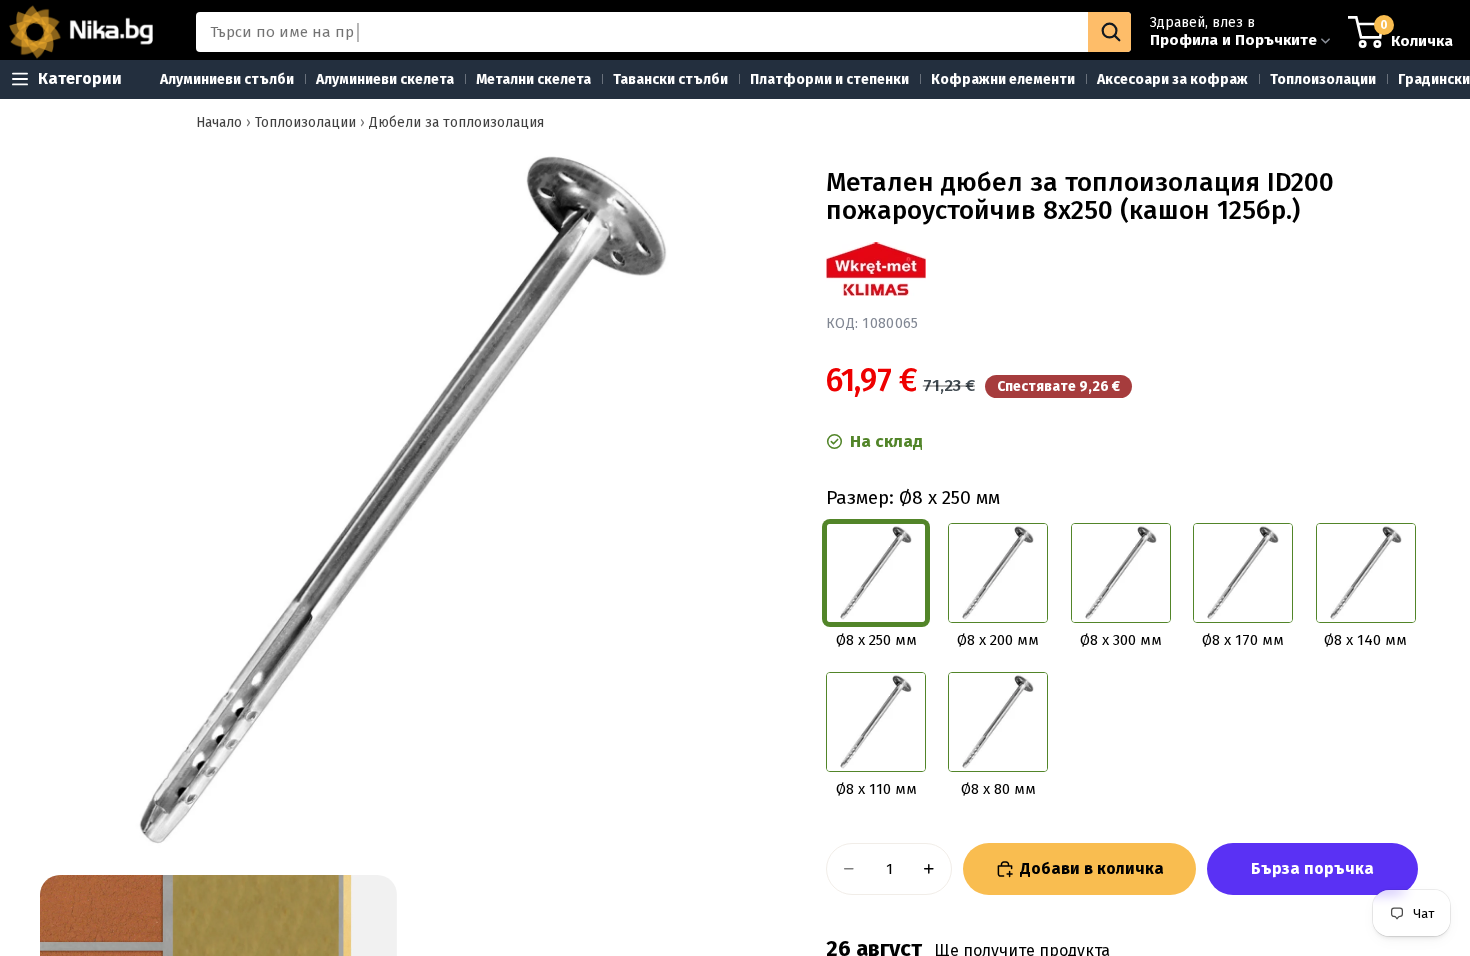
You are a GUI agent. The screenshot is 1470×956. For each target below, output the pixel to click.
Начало (219, 122)
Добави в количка (1092, 868)
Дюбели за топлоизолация (456, 122)
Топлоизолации (305, 122)
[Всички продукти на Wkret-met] (876, 269)
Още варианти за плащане (1312, 869)
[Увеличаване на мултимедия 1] (403, 500)
